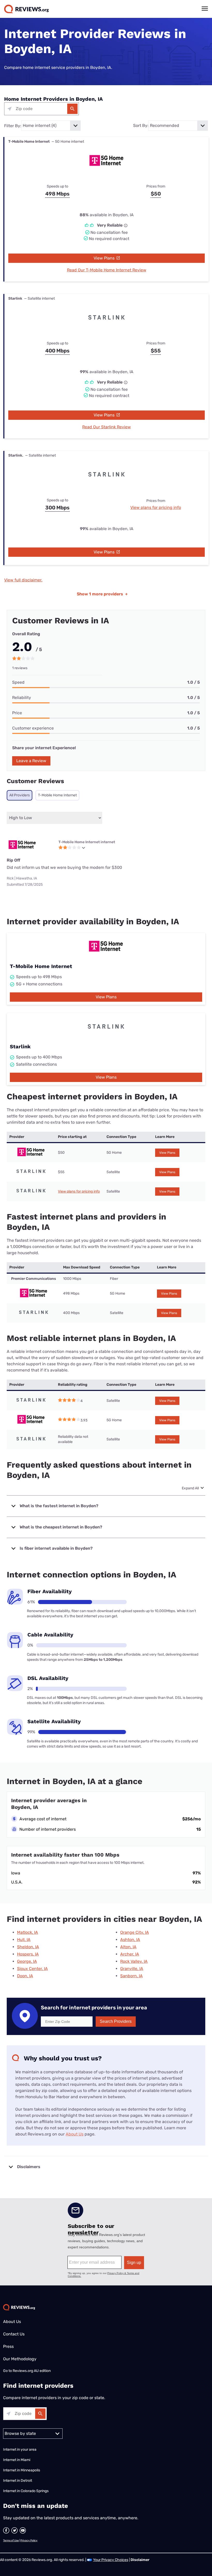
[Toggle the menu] (205, 9)
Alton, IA (128, 1947)
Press (8, 2346)
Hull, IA (24, 1940)
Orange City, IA (135, 1932)
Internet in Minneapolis (22, 2470)
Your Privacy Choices (111, 2560)
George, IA (27, 1961)
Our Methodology (20, 2359)
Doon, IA (25, 1976)
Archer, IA (130, 1954)
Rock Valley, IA (134, 1961)
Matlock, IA (28, 1932)
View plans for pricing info (156, 507)
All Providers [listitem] (20, 795)
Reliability (22, 698)
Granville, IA (132, 1969)
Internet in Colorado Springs (26, 2491)
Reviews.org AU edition (32, 2371)
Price (17, 713)
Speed (18, 682)
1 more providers (102, 594)
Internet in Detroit (18, 2481)
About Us (75, 2134)
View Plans (105, 258)
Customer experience (33, 728)
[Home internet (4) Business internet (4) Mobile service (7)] (51, 126)
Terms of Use (11, 2541)
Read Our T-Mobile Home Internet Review (107, 270)
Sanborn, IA (131, 1976)
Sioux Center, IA (32, 1969)
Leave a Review (31, 761)
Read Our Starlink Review (107, 427)
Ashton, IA (130, 1940)
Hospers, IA (28, 1954)
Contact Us (14, 2334)
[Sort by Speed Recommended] (178, 126)
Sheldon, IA (28, 1947)
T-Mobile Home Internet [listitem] (57, 795)
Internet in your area (20, 2449)
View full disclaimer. (23, 580)
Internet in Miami (17, 2460)
